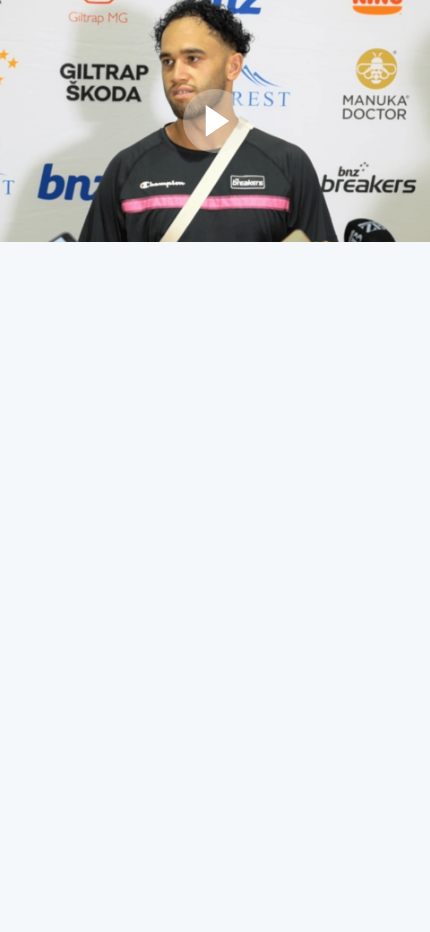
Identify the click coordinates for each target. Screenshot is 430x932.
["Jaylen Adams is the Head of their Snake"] (215, 121)
